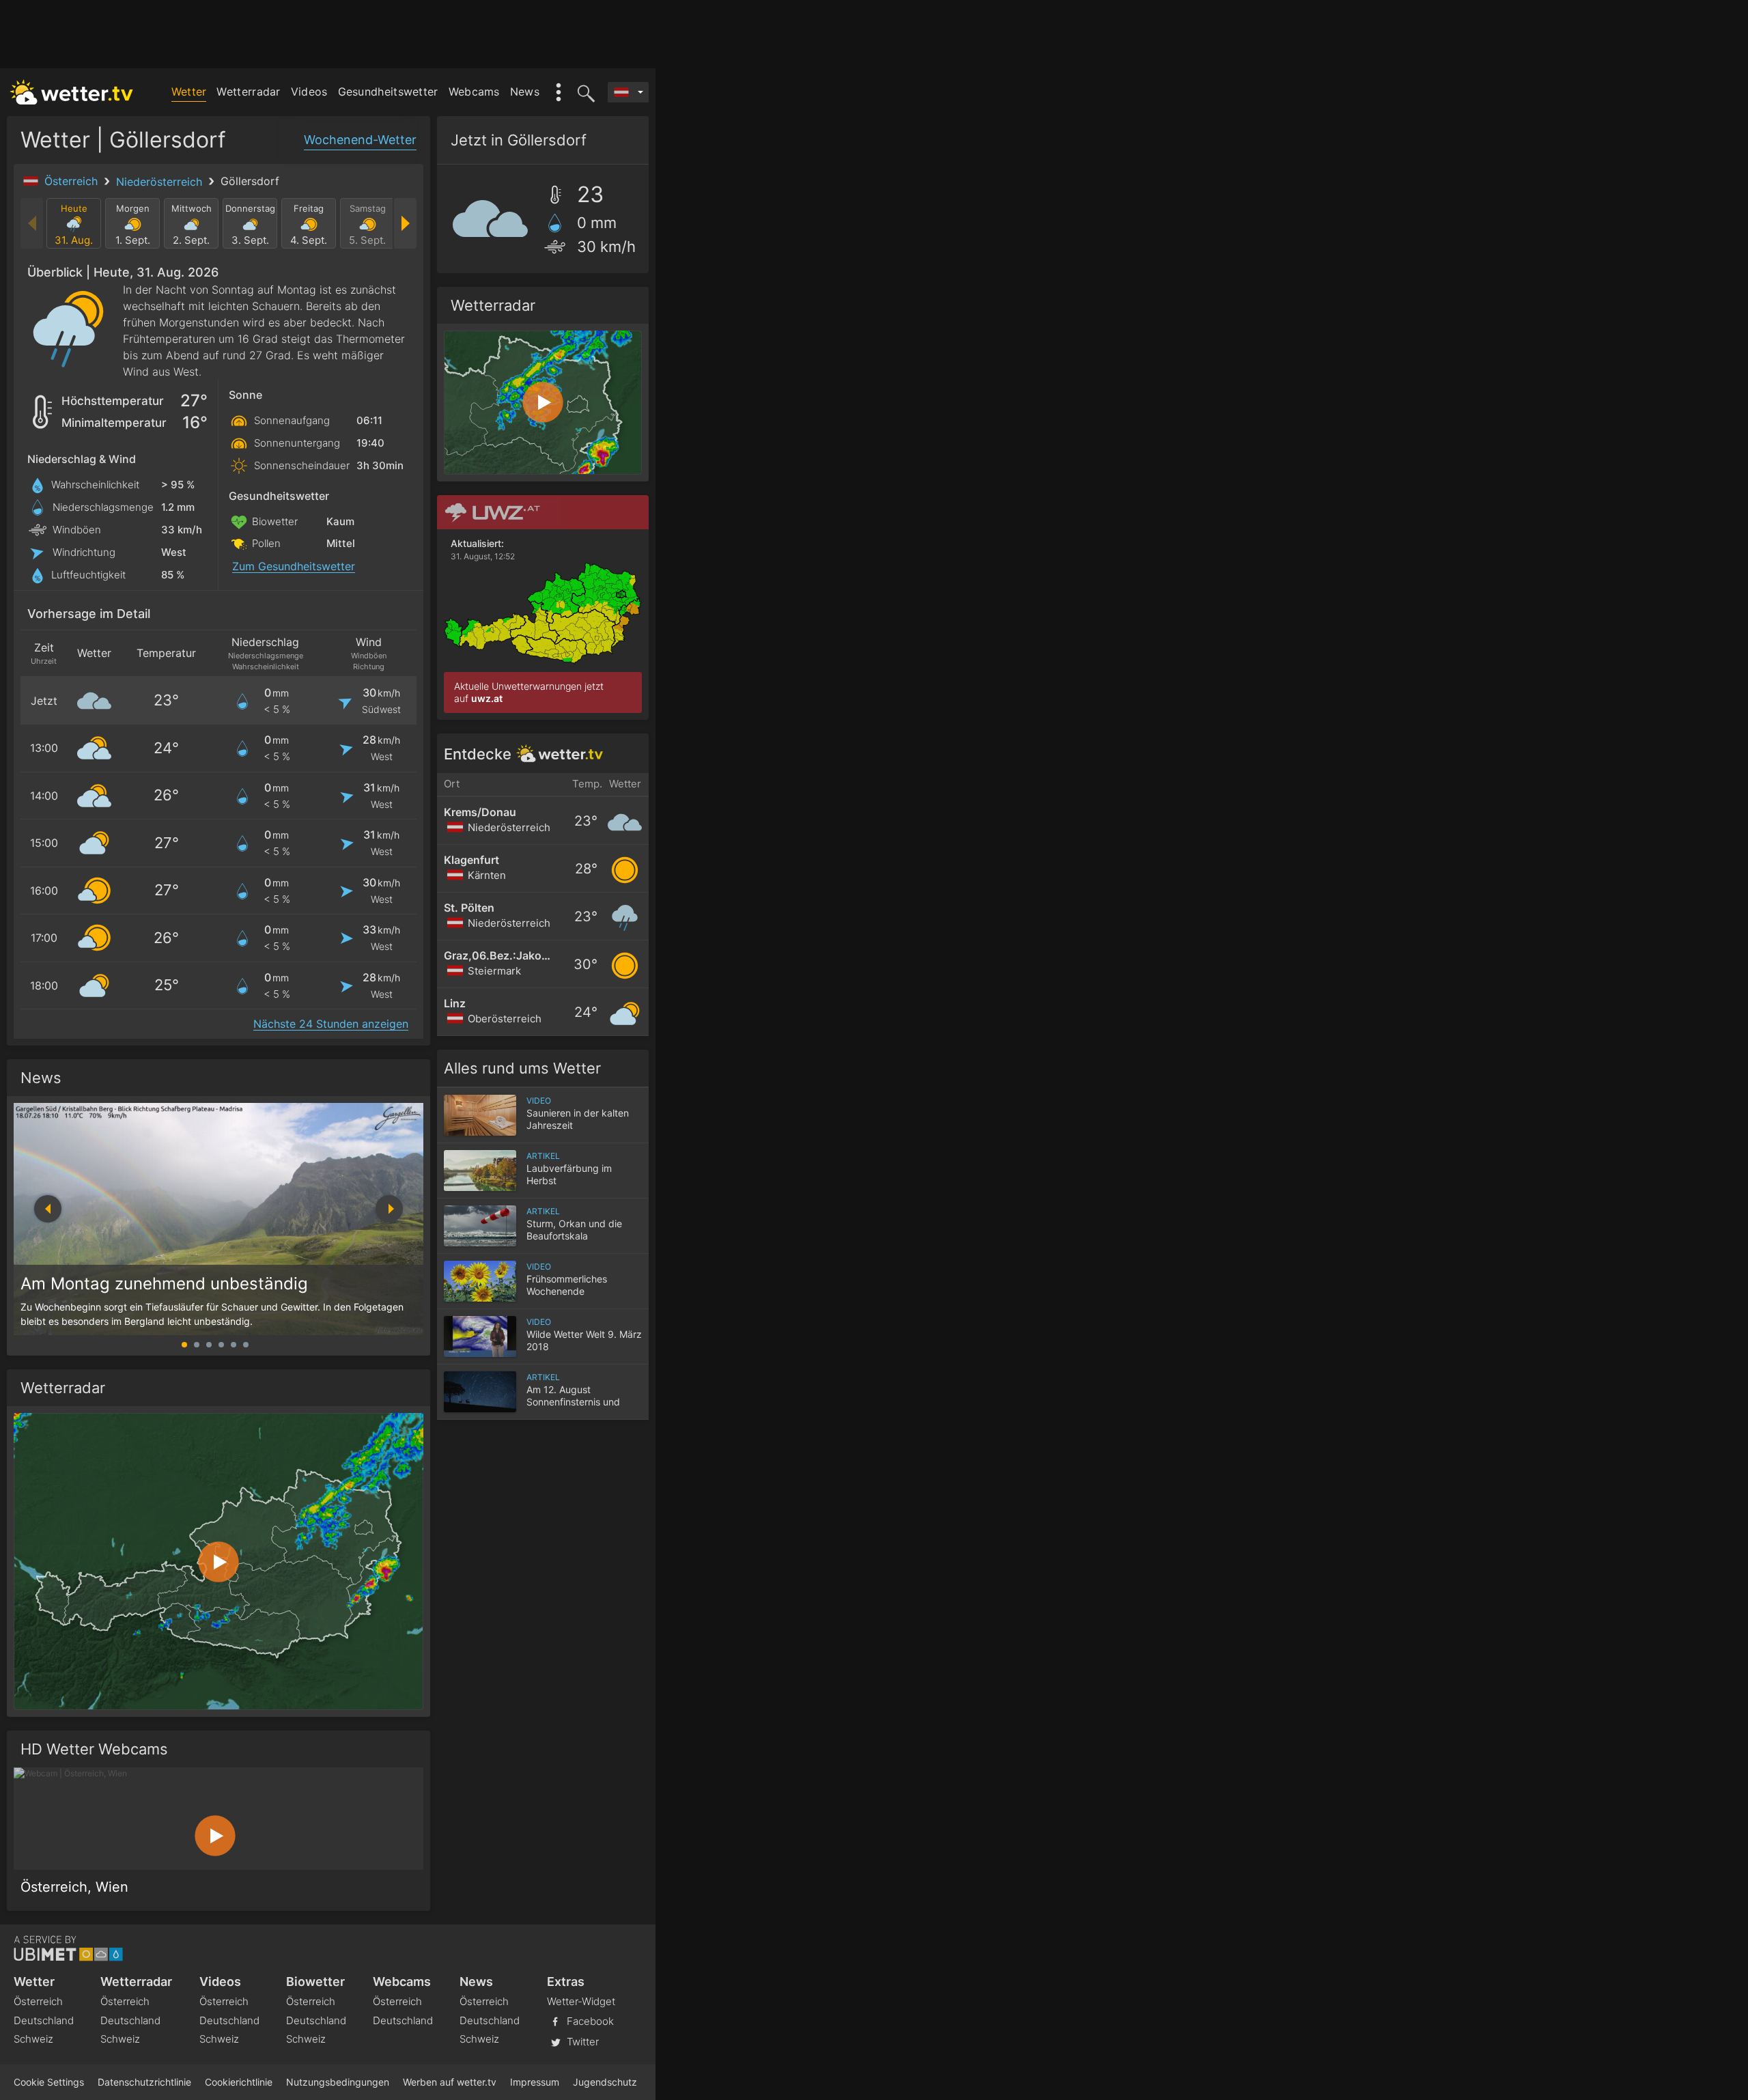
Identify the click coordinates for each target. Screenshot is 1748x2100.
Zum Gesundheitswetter (294, 566)
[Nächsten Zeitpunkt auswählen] (405, 223)
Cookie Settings (49, 2082)
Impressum (535, 2082)
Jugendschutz (605, 2082)
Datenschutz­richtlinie (144, 2082)
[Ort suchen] (584, 92)
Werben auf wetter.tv (450, 2082)
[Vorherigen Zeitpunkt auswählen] (32, 223)
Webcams (474, 92)
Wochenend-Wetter (360, 140)
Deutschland (44, 2020)
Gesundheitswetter (388, 92)
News (525, 92)
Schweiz (33, 2039)
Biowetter (315, 1982)
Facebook (589, 2021)
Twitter (581, 2042)
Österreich (73, 181)
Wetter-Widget (581, 2001)
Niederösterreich (161, 182)
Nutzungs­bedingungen (338, 2082)
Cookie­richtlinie (239, 2082)
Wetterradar (248, 92)
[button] (389, 1209)
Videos (309, 92)
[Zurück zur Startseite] (72, 92)
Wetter (189, 92)
